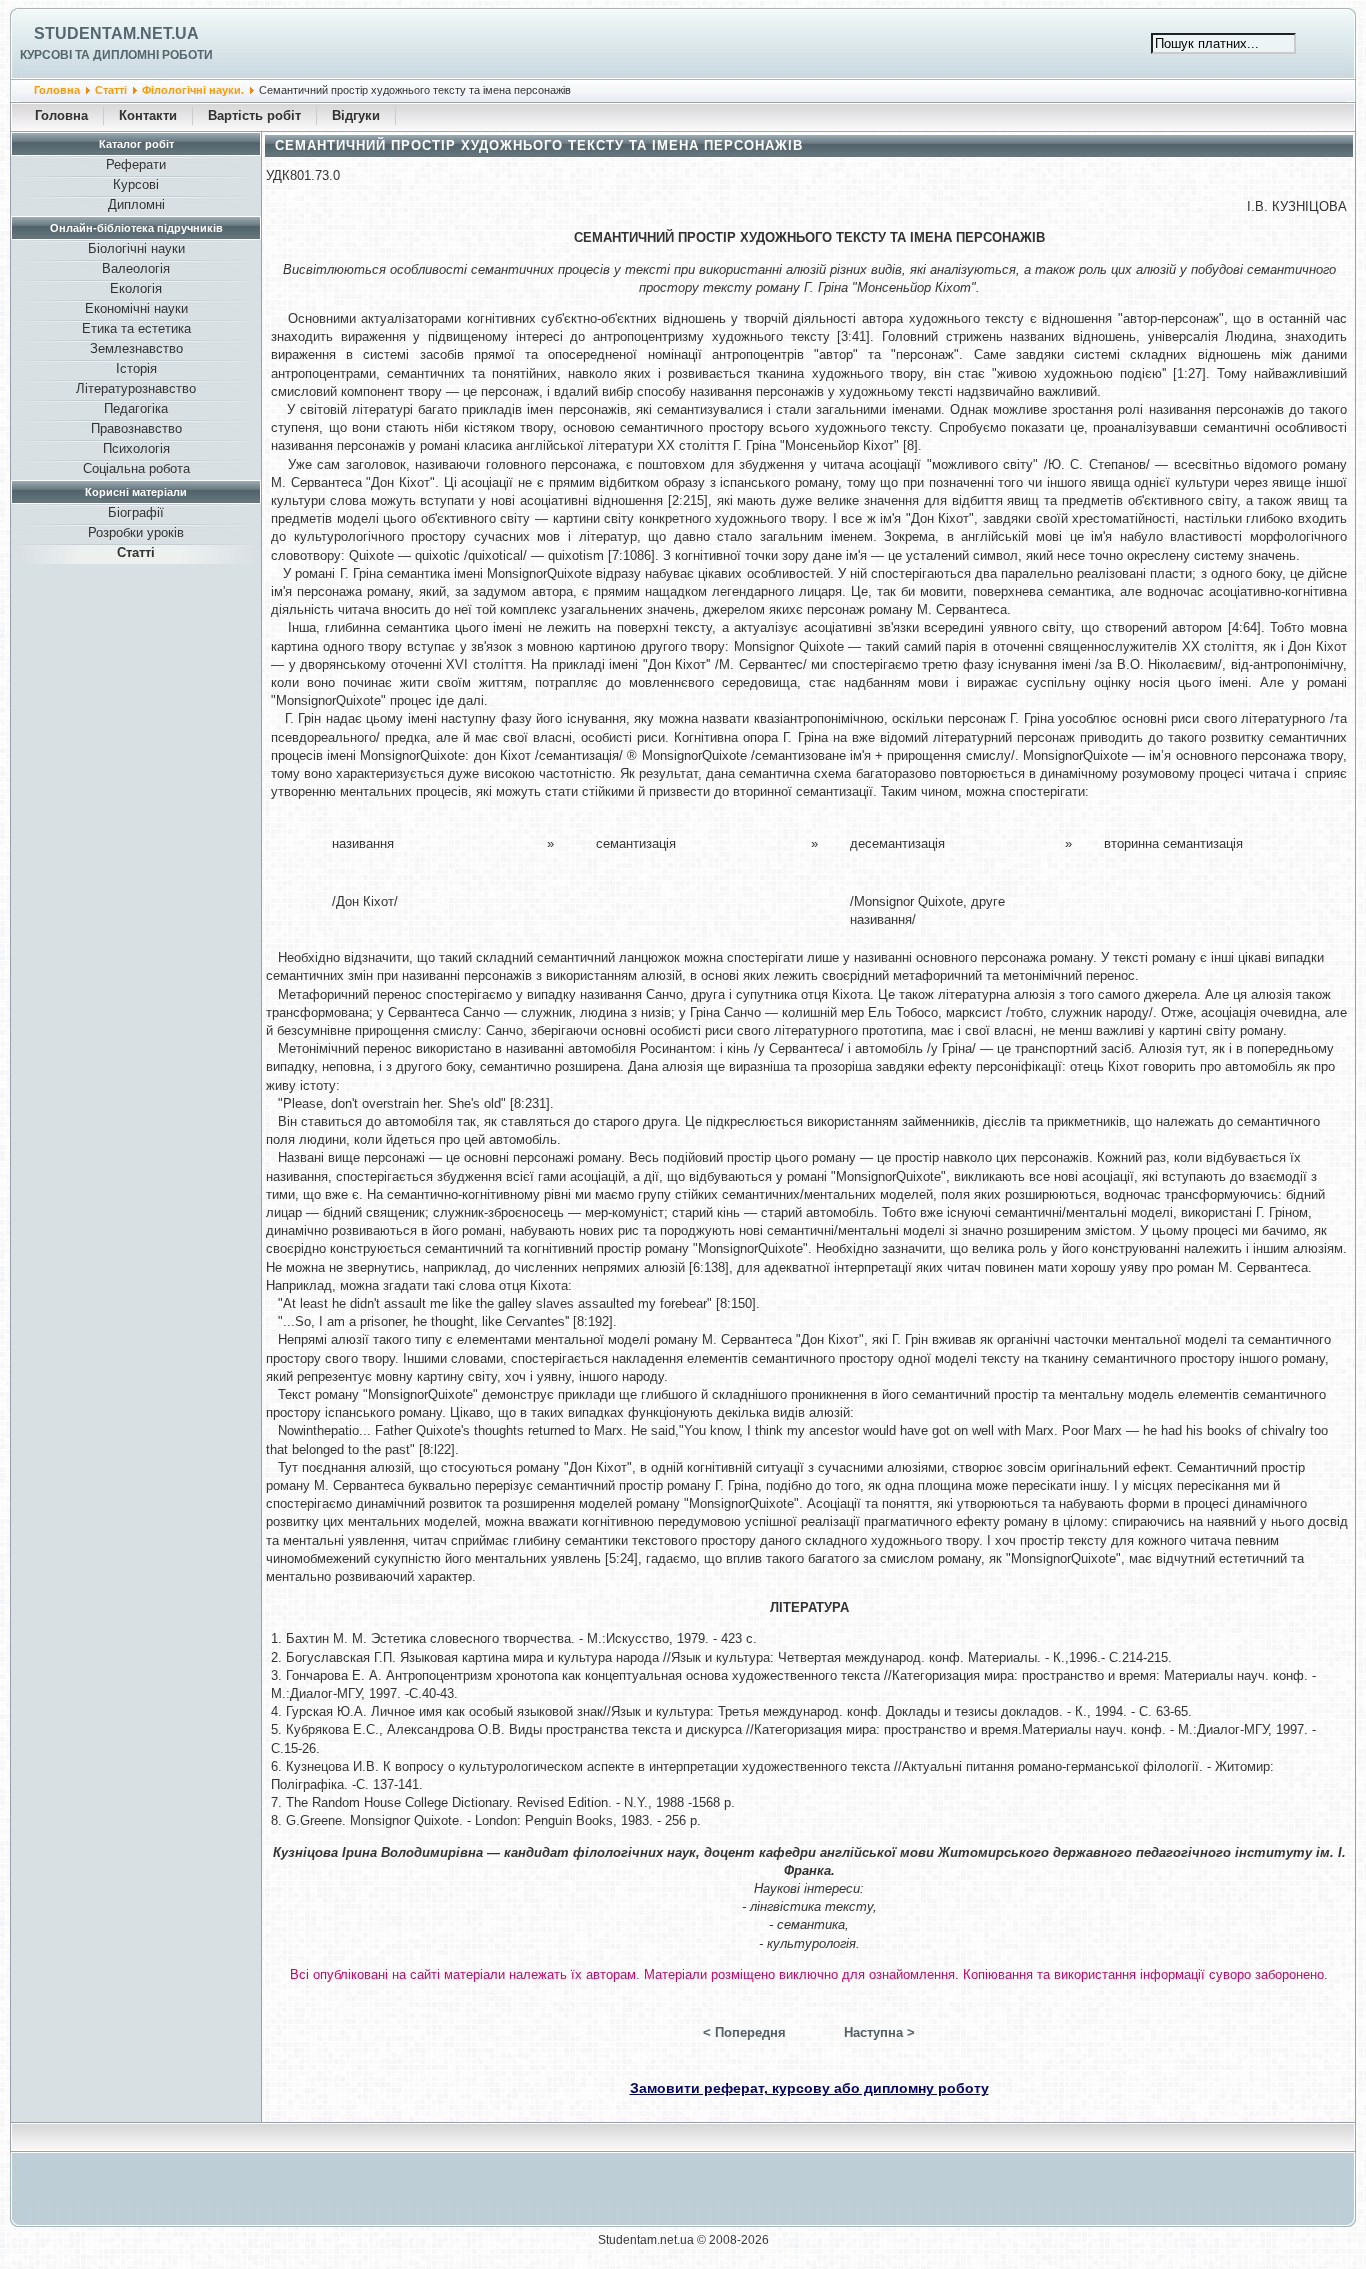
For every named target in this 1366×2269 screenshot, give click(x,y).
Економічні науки (136, 308)
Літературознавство (136, 388)
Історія (136, 368)
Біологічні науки (136, 248)
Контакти (148, 115)
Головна (57, 90)
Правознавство (136, 428)
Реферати (136, 164)
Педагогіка (136, 408)
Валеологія (136, 268)
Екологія (136, 288)
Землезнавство (136, 348)
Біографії (136, 512)
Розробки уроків (136, 532)
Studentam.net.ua (116, 33)
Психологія (136, 448)
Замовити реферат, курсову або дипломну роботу (809, 2088)
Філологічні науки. (193, 90)
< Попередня (744, 2032)
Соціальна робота (136, 468)
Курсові (136, 184)
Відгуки (356, 115)
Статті (111, 90)
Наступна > (879, 2032)
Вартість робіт (254, 115)
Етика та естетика (136, 328)
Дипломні (136, 204)
